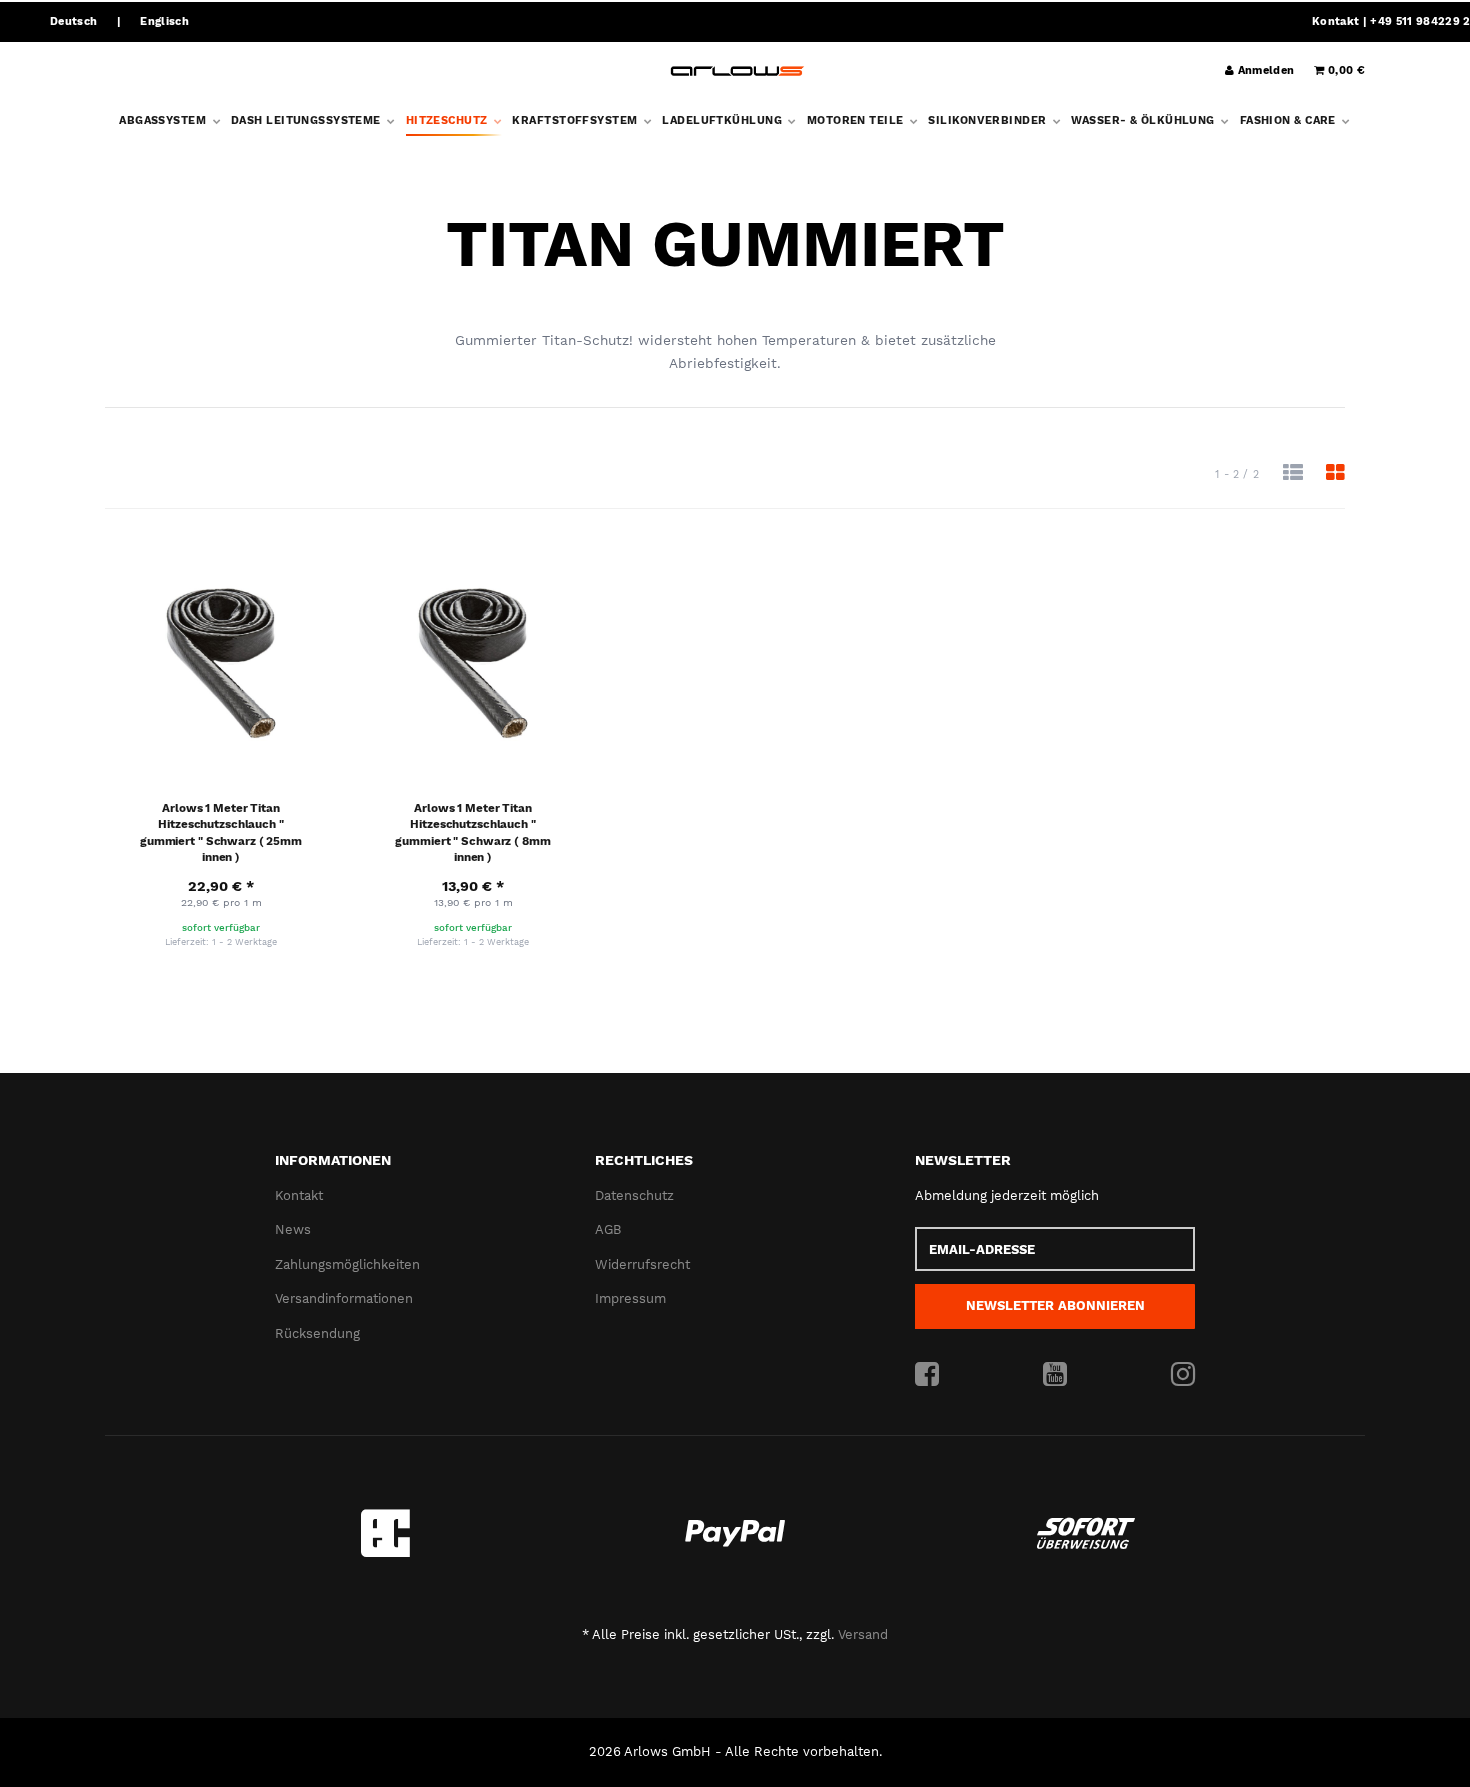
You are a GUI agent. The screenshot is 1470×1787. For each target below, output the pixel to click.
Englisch (164, 21)
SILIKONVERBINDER (988, 120)
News (293, 1229)
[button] (1293, 473)
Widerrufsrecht (642, 1264)
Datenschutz (634, 1195)
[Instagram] (1183, 1375)
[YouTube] (1055, 1375)
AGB (608, 1229)
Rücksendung (317, 1333)
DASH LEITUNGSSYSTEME (307, 120)
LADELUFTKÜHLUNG (723, 120)
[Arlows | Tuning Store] (737, 71)
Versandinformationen (344, 1298)
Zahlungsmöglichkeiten (347, 1264)
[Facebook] (927, 1375)
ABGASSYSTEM (164, 120)
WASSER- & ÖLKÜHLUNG (1144, 120)
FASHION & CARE (1290, 120)
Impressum (630, 1298)
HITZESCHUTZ (448, 120)
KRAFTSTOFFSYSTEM (576, 120)
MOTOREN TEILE (857, 120)
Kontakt (1335, 21)
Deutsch (73, 21)
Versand (863, 1634)
